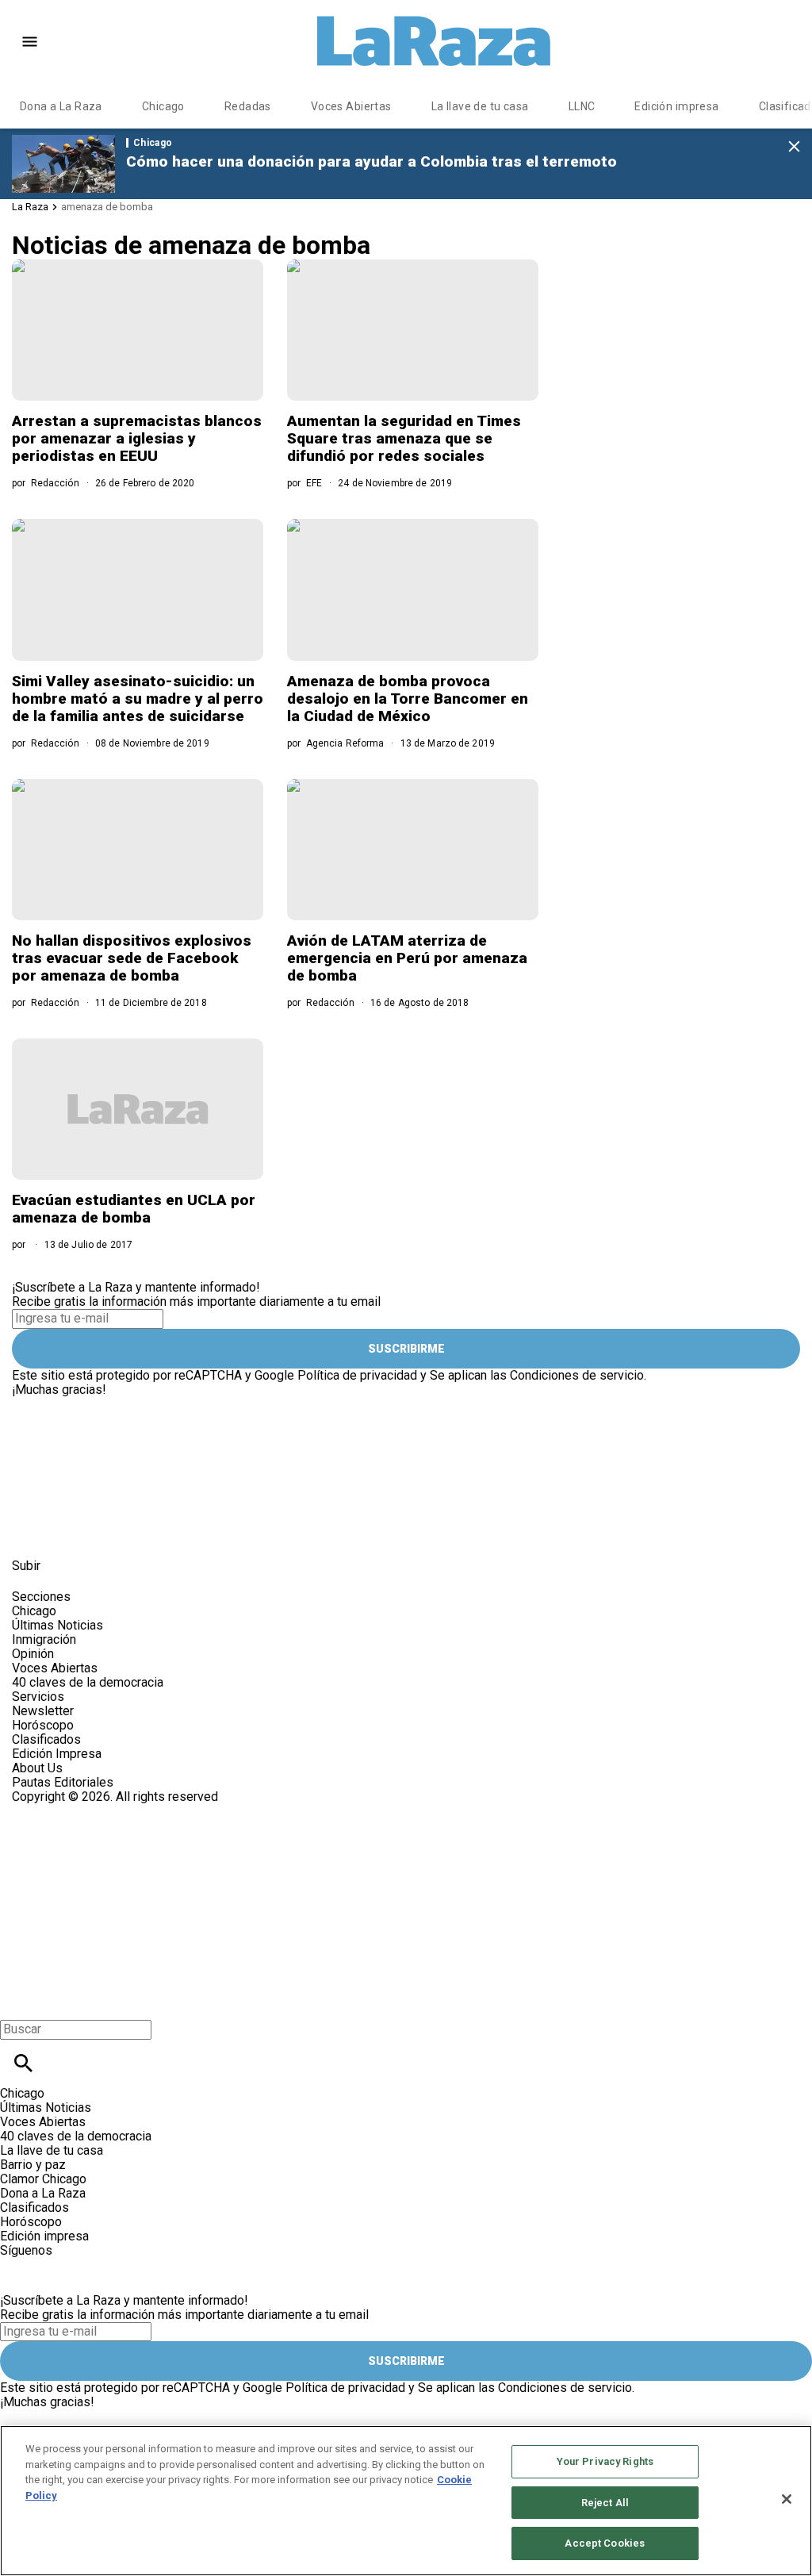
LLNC (582, 106)
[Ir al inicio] (264, 1404)
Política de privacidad (357, 1375)
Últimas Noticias (57, 1625)
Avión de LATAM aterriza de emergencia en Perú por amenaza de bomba (407, 958)
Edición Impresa (57, 1754)
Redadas (248, 106)
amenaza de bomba (107, 207)
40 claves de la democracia (88, 1682)
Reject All (605, 2503)
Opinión (33, 1654)
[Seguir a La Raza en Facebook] (31, 1530)
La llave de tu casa (480, 106)
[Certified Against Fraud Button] (69, 1811)
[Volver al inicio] (260, 1862)
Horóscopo (43, 1725)
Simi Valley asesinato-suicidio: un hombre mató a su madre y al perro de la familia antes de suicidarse (138, 699)
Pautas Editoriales (63, 1782)
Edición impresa (676, 106)
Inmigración (44, 1639)
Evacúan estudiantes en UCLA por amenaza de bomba (134, 1209)
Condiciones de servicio (577, 1375)
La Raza (30, 207)
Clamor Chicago (43, 2179)
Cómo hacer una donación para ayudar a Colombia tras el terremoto (372, 161)
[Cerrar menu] (18, 2002)
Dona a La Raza (61, 106)
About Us (37, 1768)
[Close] (787, 2499)
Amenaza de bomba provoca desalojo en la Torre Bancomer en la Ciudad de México (408, 699)
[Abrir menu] (30, 42)
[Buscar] (23, 2063)
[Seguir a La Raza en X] (70, 1530)
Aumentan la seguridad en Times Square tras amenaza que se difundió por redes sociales (404, 438)
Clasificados (46, 1739)
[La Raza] (434, 41)
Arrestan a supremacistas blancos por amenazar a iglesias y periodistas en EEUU (137, 438)
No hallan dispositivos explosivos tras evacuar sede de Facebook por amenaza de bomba (132, 958)
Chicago (163, 106)
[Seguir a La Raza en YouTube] (109, 1530)
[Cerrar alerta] (794, 147)
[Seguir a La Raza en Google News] (148, 1530)
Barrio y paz (33, 2165)
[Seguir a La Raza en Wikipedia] (185, 1530)
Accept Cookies (605, 2543)
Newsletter (43, 1711)
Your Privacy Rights (605, 2461)
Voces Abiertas (351, 106)
